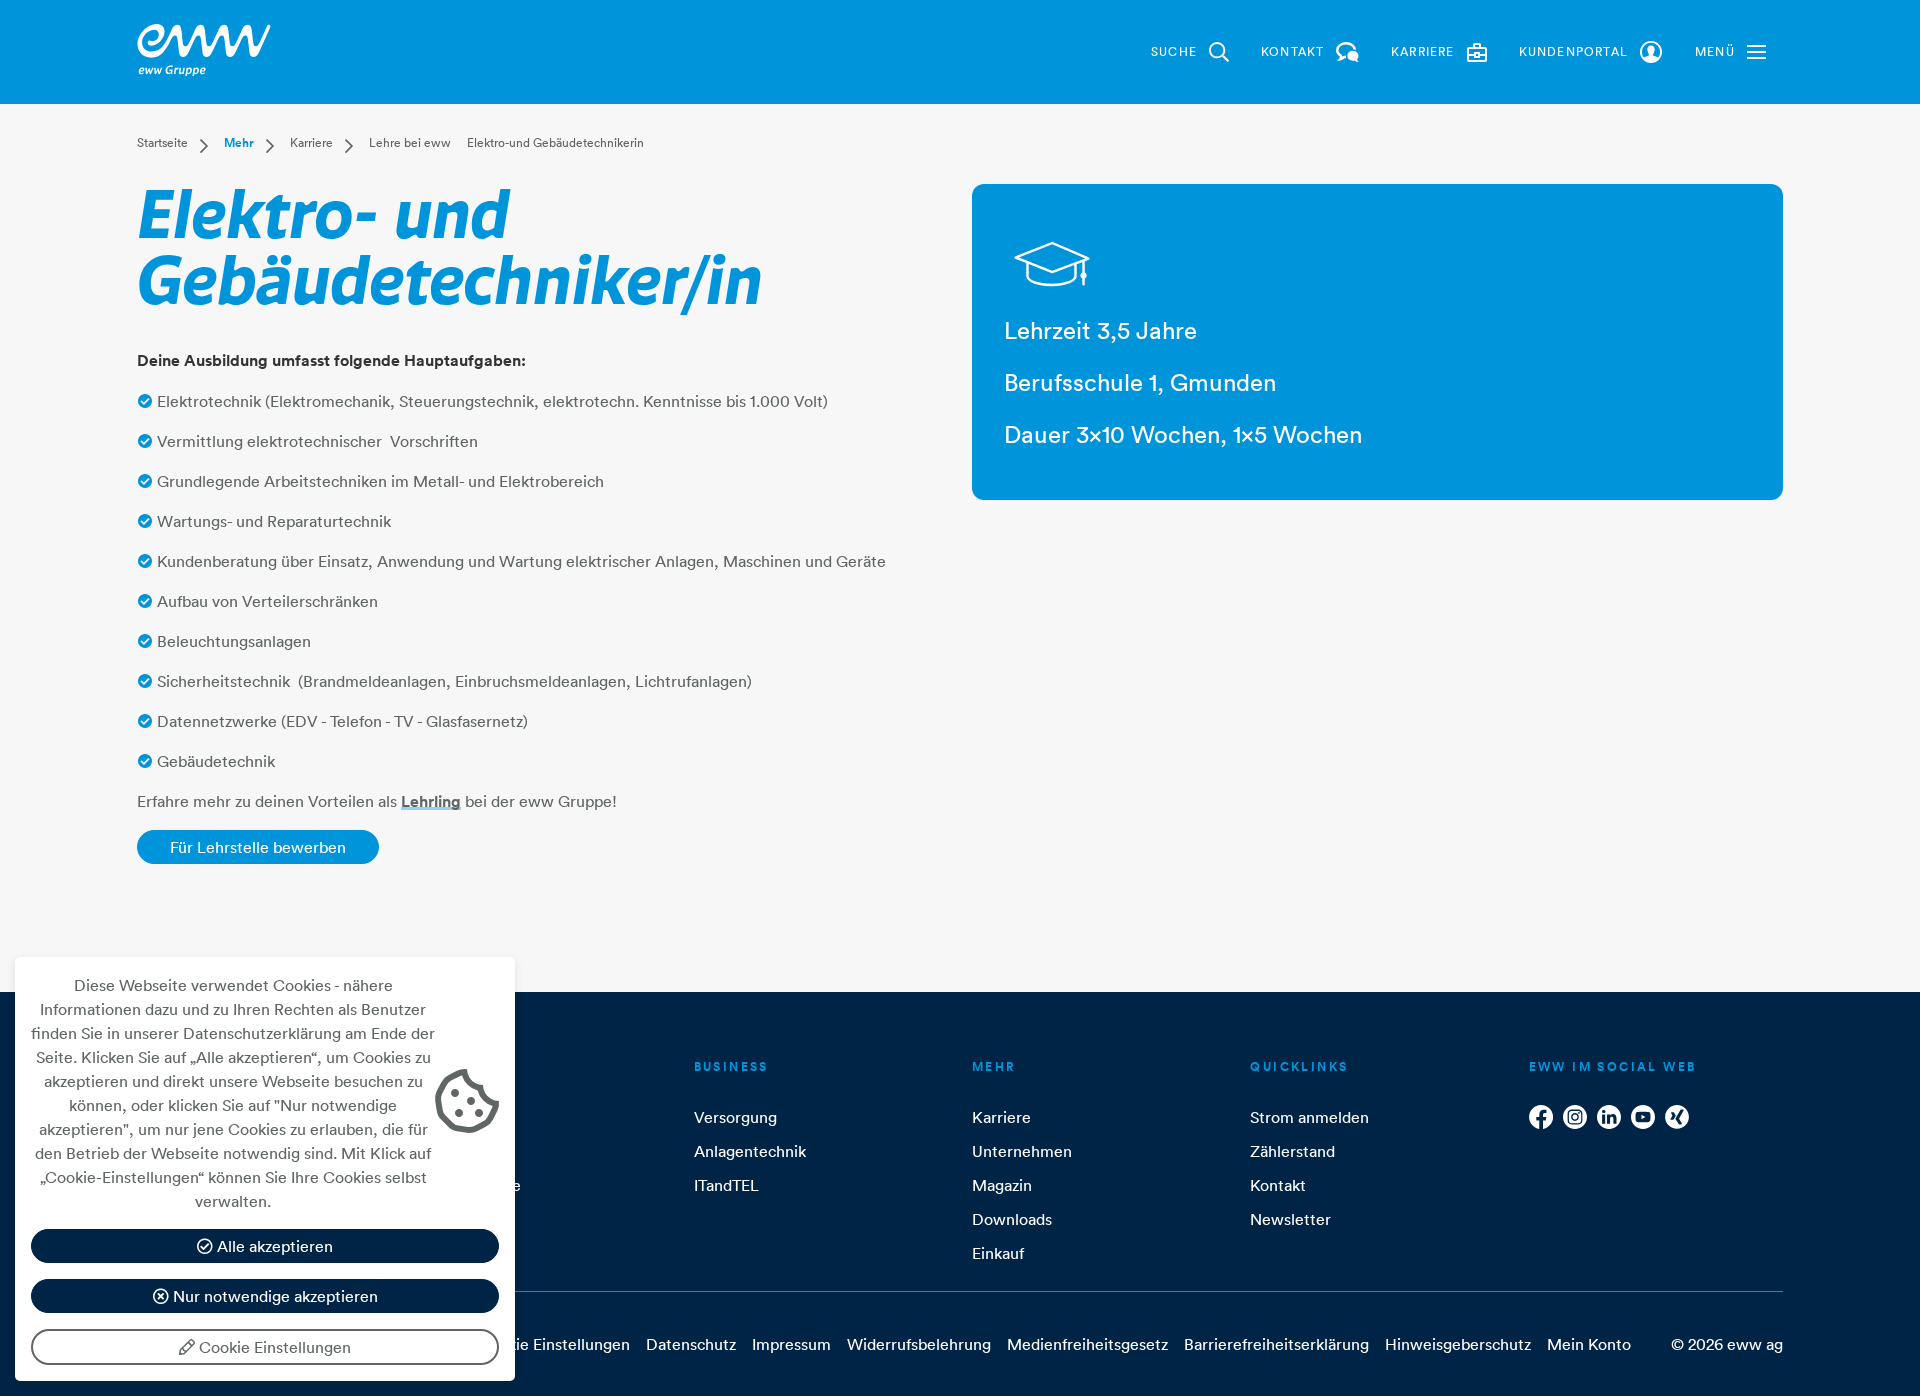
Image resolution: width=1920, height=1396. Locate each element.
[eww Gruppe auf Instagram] (1575, 1117)
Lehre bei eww (410, 142)
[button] (1730, 52)
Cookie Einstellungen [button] (554, 1344)
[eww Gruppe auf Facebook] (1541, 1117)
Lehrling (431, 801)
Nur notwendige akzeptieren (273, 1296)
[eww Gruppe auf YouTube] (1643, 1117)
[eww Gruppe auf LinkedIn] (1609, 1117)
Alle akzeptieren (273, 1246)
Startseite (162, 142)
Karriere (311, 142)
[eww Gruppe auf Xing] (1677, 1117)
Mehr (239, 143)
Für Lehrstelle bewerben (258, 847)
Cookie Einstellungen (273, 1347)
